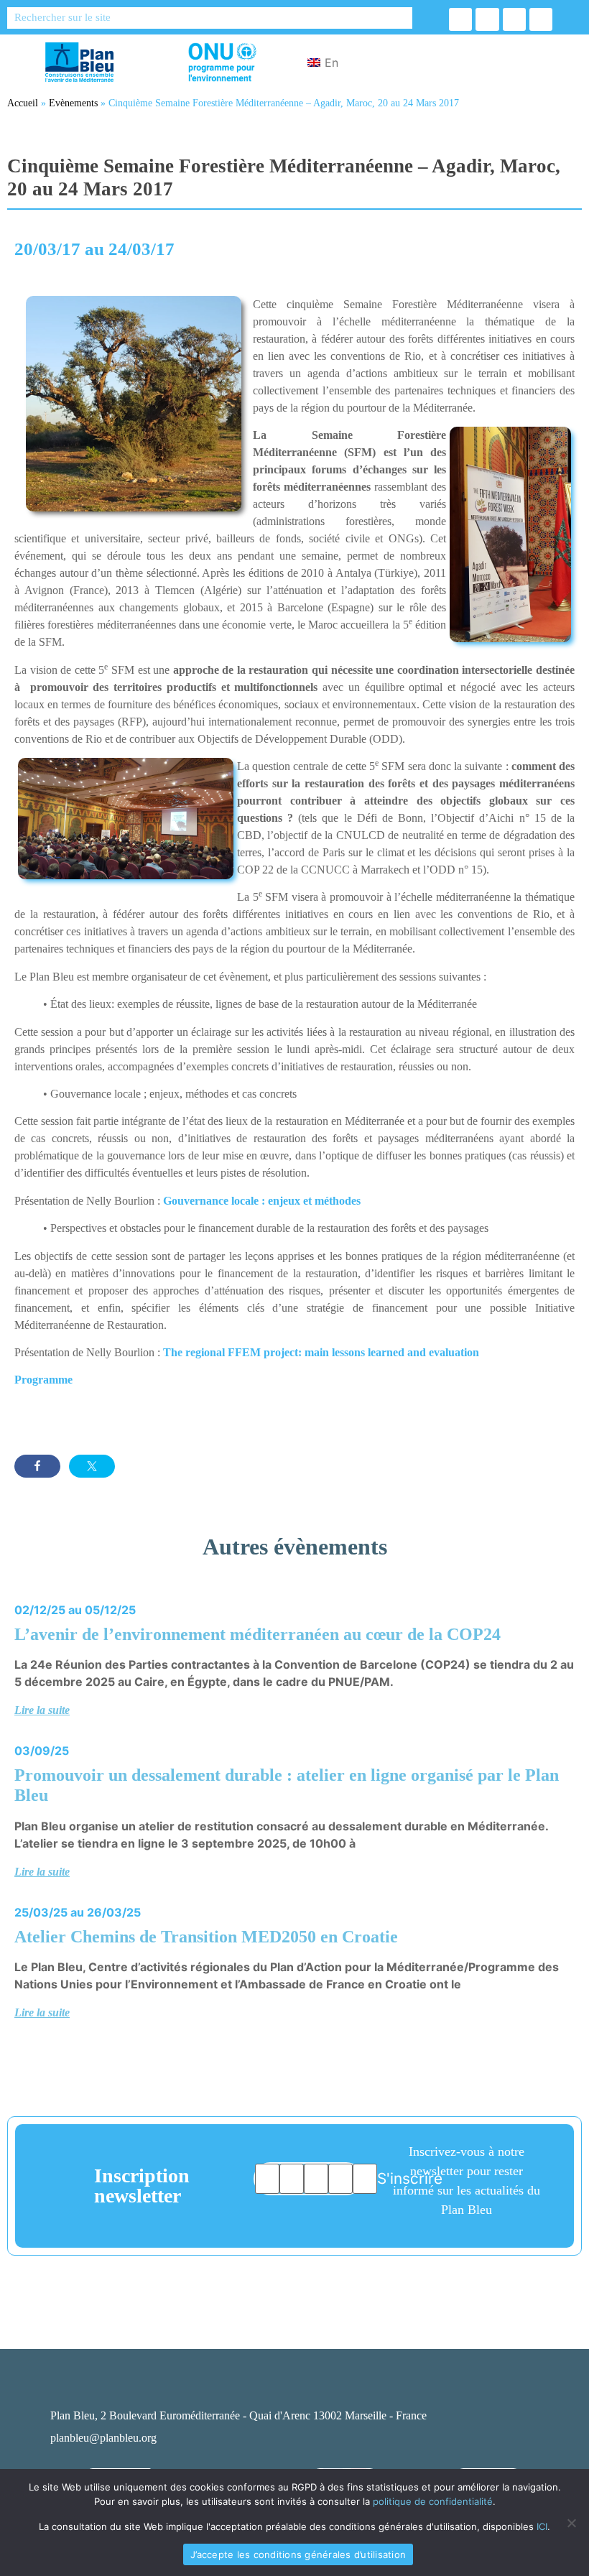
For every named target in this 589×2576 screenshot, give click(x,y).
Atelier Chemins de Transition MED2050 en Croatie (206, 1937)
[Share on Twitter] (92, 1466)
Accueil (23, 103)
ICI (542, 2526)
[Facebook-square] (427, 2389)
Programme (43, 1380)
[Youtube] (541, 19)
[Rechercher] (402, 18)
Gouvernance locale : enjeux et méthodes (262, 1201)
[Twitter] (487, 19)
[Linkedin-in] (514, 19)
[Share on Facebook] (37, 1466)
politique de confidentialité (433, 2501)
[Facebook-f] (460, 19)
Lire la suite (42, 1710)
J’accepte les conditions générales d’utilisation (298, 2554)
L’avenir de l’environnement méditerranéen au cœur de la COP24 (258, 1634)
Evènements (73, 103)
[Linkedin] (468, 2389)
